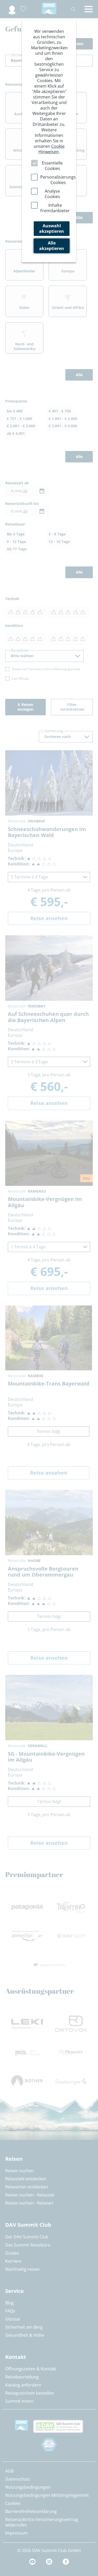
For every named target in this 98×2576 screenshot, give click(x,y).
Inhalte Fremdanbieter (55, 208)
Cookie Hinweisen (51, 149)
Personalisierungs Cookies (58, 180)
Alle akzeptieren (52, 246)
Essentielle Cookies (52, 166)
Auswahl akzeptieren (52, 228)
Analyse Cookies (52, 194)
